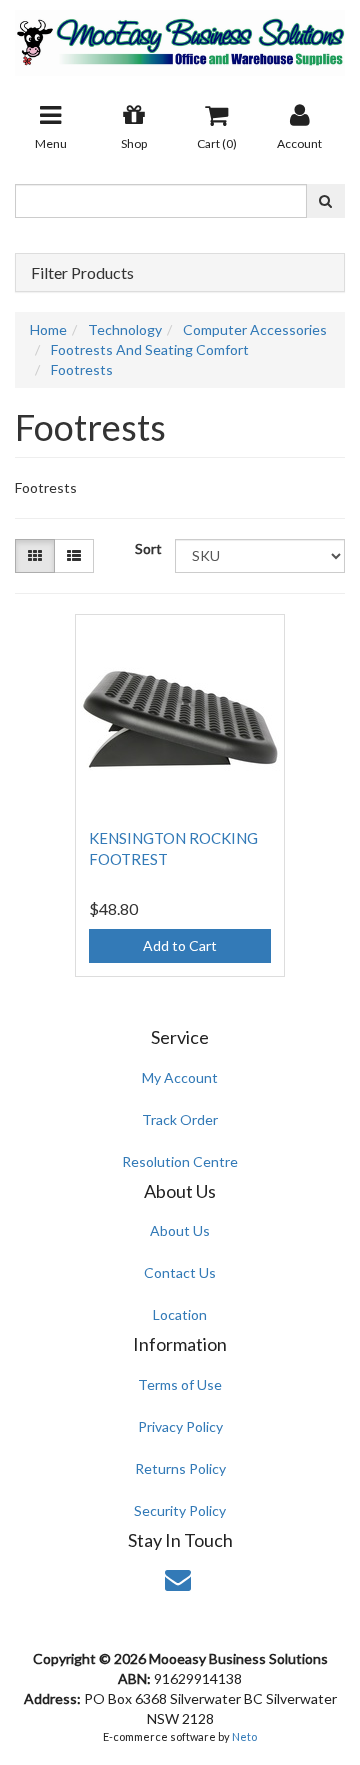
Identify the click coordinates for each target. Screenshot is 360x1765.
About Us (180, 1230)
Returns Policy (180, 1468)
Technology (125, 329)
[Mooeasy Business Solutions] (180, 36)
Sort (147, 548)
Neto (244, 1736)
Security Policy (180, 1510)
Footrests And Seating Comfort (150, 349)
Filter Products (82, 273)
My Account (180, 1077)
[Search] (325, 201)
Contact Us (180, 1272)
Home (48, 329)
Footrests (82, 369)
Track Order (180, 1119)
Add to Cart (180, 945)
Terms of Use (180, 1384)
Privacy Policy (180, 1426)
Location (180, 1314)
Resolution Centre (180, 1161)
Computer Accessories (255, 329)
